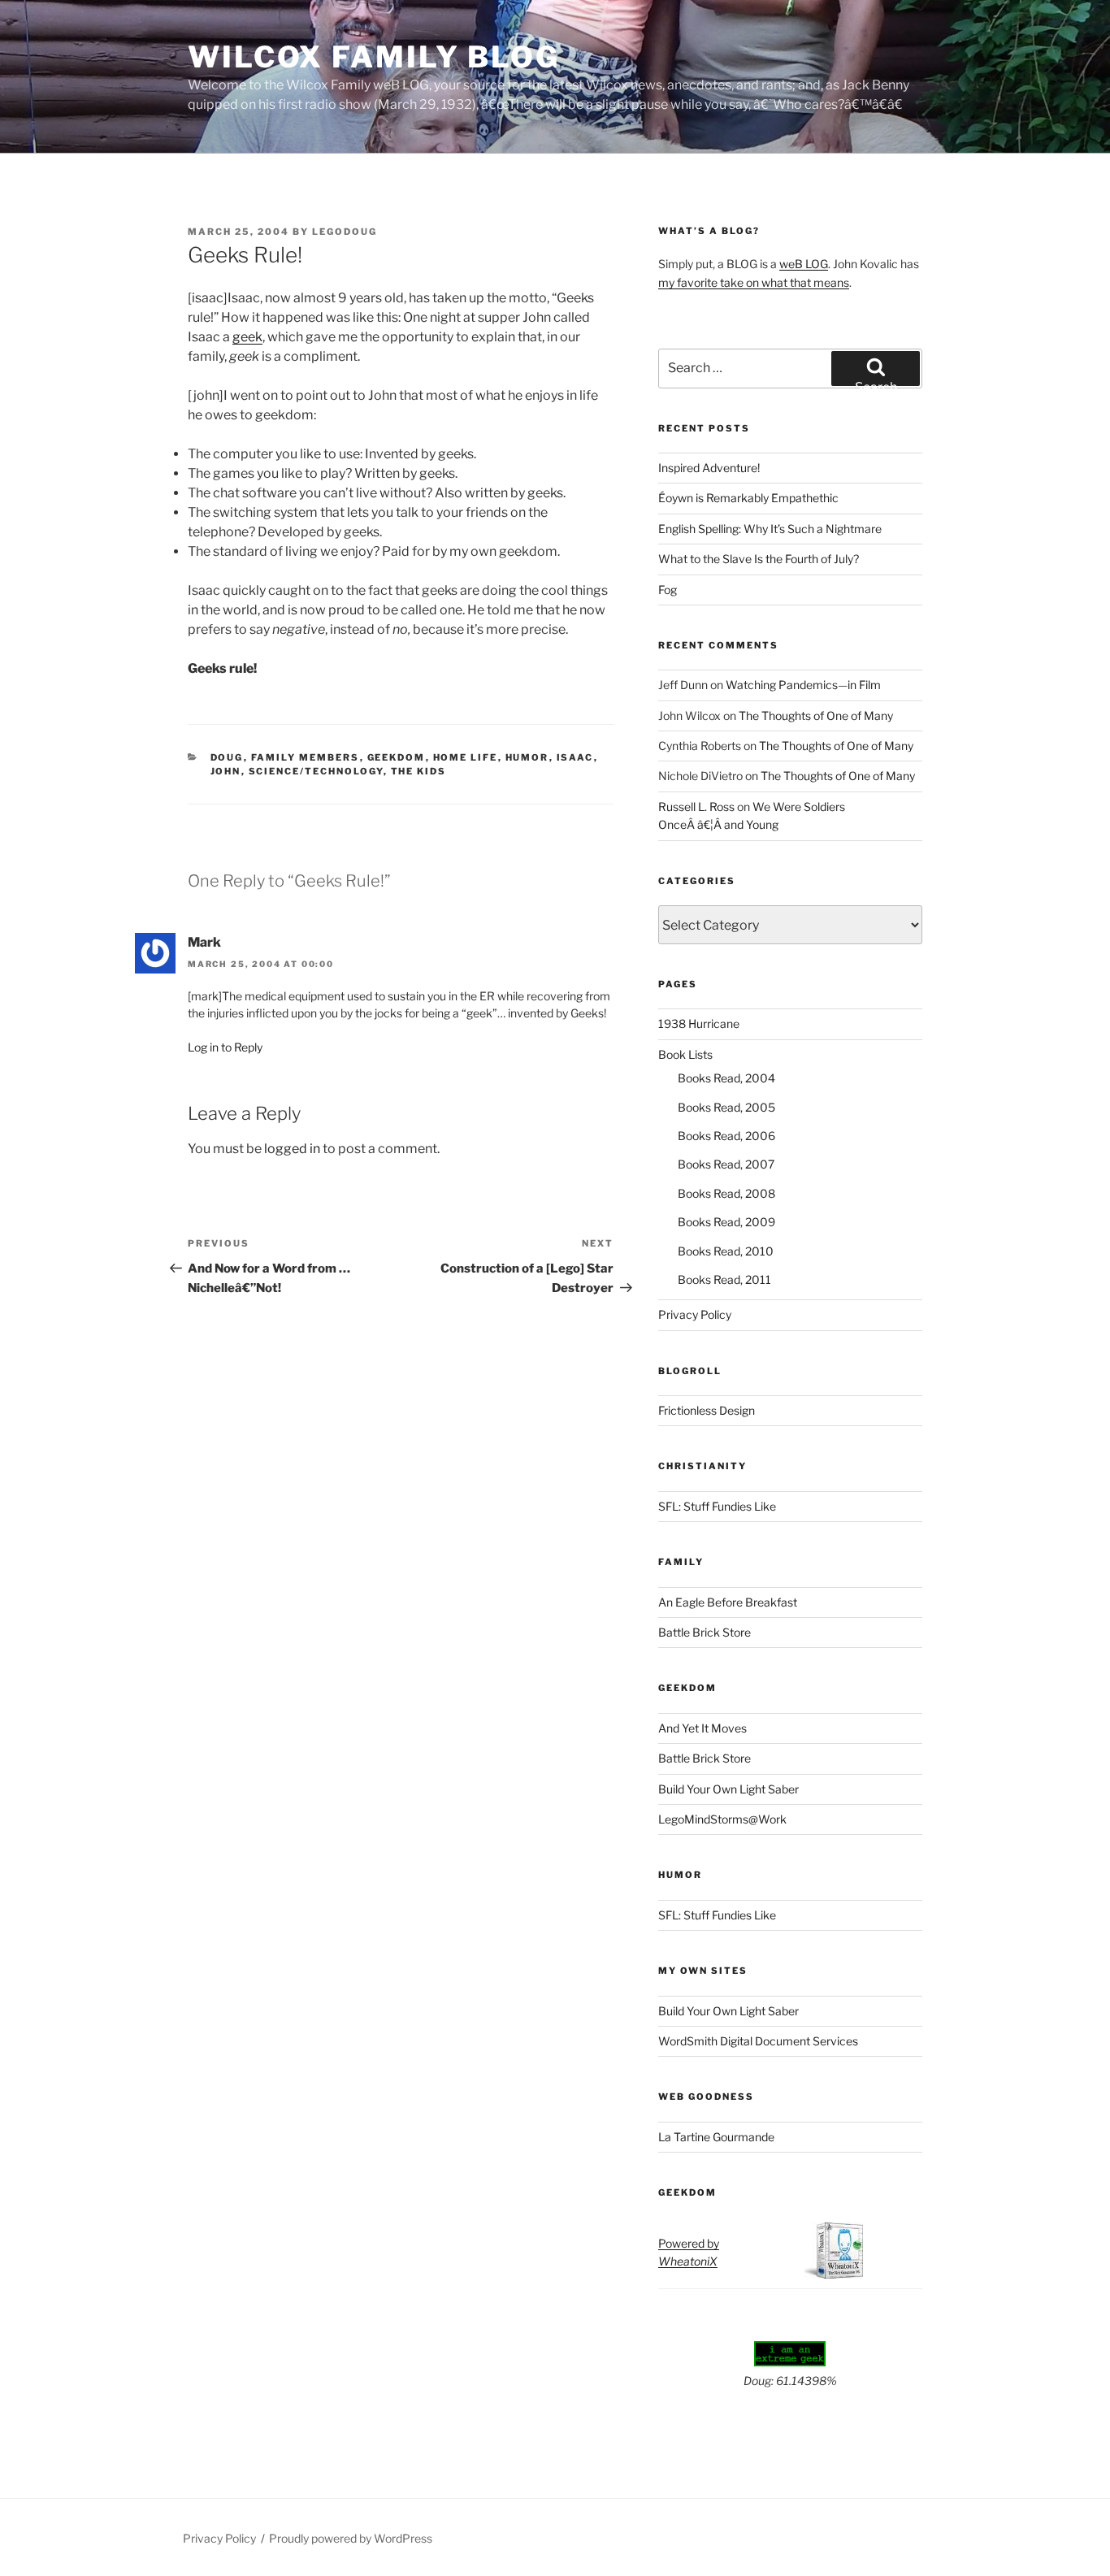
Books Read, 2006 (726, 1136)
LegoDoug (345, 232)
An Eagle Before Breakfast (728, 1602)
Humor (527, 757)
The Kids (419, 771)
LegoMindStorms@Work (722, 1819)
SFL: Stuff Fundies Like (717, 1506)
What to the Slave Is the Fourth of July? (759, 559)
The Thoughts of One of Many (816, 716)
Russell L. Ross (696, 807)
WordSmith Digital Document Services (758, 2041)
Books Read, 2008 (726, 1193)
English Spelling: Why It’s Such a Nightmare (770, 529)
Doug (227, 757)
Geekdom (397, 757)
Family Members (306, 757)
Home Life (466, 757)
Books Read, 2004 (726, 1078)
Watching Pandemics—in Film (803, 685)
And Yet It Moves (702, 1728)
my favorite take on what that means (754, 282)
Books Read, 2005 (726, 1107)
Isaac (575, 757)
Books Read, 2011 (724, 1279)
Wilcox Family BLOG (374, 57)
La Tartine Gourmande (716, 2137)
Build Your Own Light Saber (728, 1789)
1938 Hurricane (699, 1023)
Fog (668, 590)
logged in (292, 1149)
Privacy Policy (695, 1314)
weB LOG (804, 264)
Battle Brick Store (705, 1632)
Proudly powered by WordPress (351, 2538)
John (226, 771)
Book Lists (685, 1054)
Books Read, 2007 (726, 1164)
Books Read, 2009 (726, 1222)
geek (247, 337)
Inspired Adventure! (709, 468)
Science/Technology (316, 771)
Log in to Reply (225, 1047)
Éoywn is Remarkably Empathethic (748, 498)
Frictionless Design (707, 1410)
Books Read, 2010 (726, 1251)
